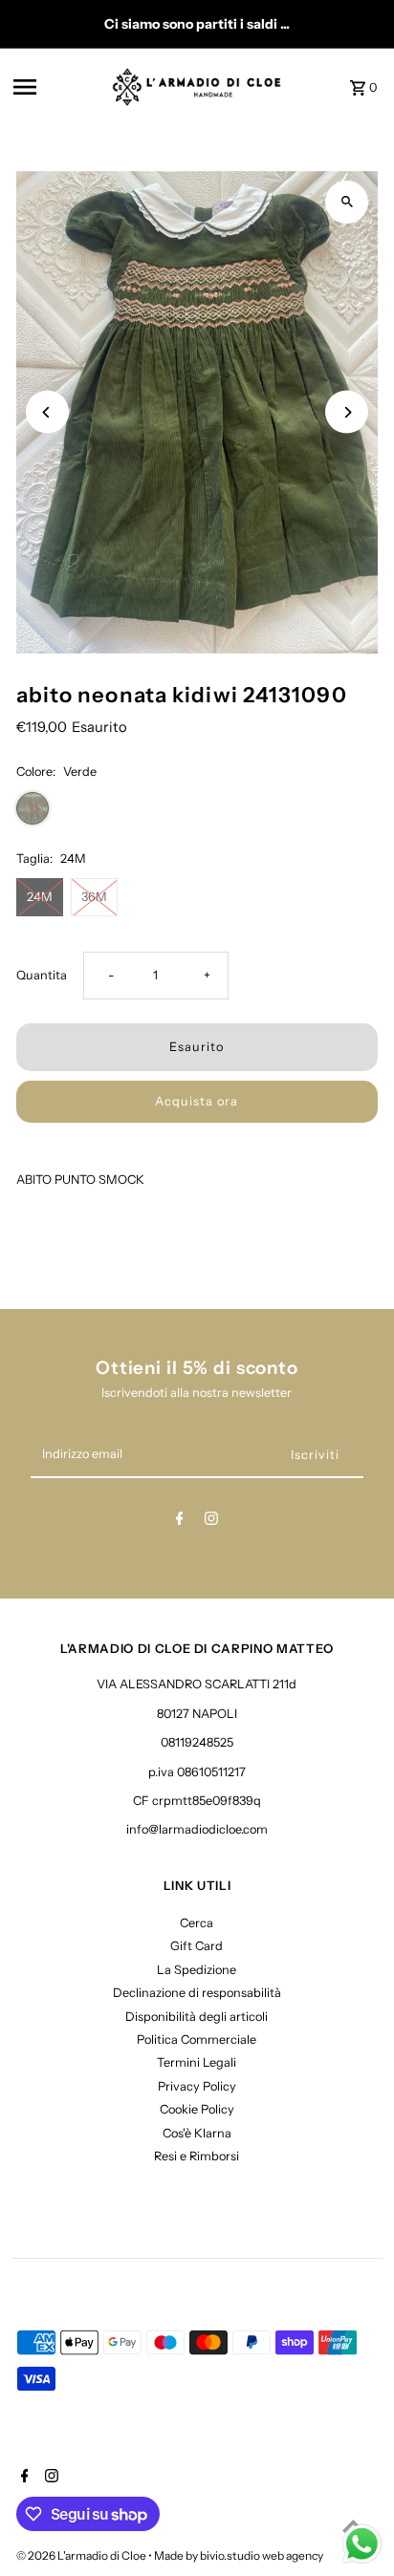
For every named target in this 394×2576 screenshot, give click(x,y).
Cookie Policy (197, 2109)
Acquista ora (197, 1101)
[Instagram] (211, 1522)
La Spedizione (197, 1970)
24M (40, 897)
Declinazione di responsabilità (197, 1993)
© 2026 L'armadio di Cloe (82, 2555)
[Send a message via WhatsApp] (362, 2544)
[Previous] (47, 412)
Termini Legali (197, 2062)
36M (94, 897)
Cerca (197, 1923)
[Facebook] (180, 1522)
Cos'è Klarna (197, 2133)
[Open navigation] (56, 87)
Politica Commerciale (197, 2039)
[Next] (347, 412)
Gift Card (197, 1946)
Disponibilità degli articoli (197, 2017)
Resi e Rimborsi (197, 2156)
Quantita (42, 975)
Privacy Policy (197, 2086)
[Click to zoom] (347, 202)
